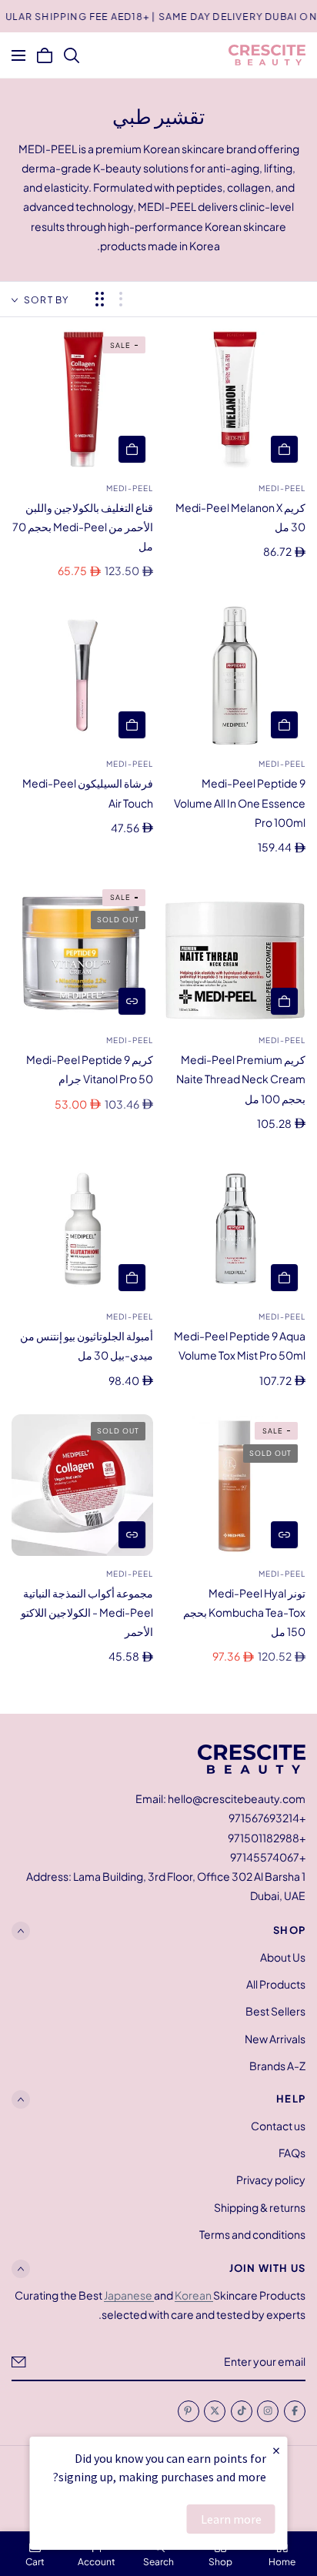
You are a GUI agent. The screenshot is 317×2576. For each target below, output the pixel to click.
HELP (291, 2099)
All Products (276, 1984)
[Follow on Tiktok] (242, 2411)
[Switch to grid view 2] (100, 299)
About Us (283, 1957)
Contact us (278, 2126)
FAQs (292, 2153)
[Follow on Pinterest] (189, 2411)
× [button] (276, 2450)
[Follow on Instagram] (268, 2411)
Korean (194, 2295)
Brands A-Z (277, 2065)
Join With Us (267, 2269)
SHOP (289, 1930)
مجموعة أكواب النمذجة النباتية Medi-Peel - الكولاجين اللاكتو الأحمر (87, 1612)
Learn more (231, 2519)
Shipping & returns (260, 2207)
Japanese (129, 2295)
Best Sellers (275, 2011)
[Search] (72, 55)
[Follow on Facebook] (295, 2411)
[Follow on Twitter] (215, 2411)
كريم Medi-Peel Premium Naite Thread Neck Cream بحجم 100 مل (241, 1079)
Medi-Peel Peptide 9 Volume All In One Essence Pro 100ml (240, 802)
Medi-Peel (282, 488)
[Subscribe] (19, 2362)
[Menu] (18, 55)
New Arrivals (275, 2038)
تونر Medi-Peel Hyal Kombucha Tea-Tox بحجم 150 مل (244, 1612)
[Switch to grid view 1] (121, 299)
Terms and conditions (252, 2234)
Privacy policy (271, 2180)
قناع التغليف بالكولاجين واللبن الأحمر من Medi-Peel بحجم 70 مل (83, 527)
